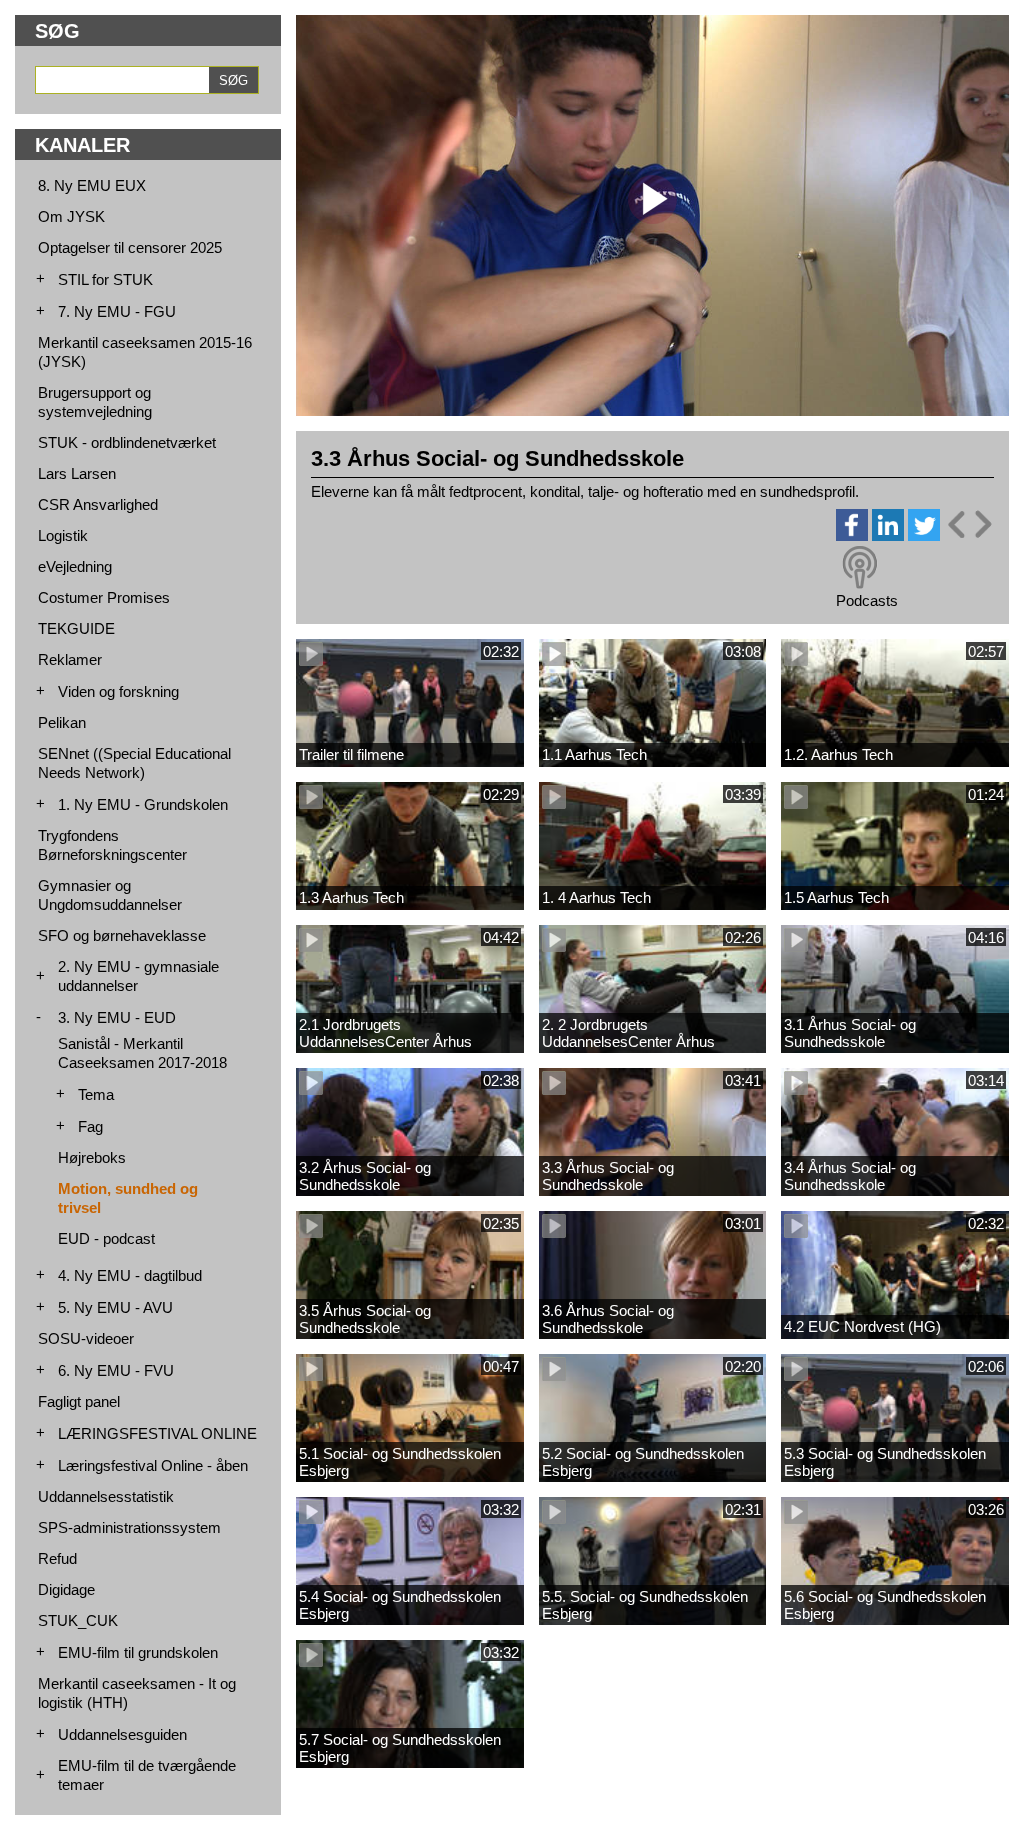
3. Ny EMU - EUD (117, 1017)
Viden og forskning (118, 691)
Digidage (66, 1589)
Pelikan (62, 722)
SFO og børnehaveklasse (122, 935)
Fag (90, 1126)
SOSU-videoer (86, 1338)
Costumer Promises (104, 597)
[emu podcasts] (860, 568)
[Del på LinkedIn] (888, 535)
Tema (96, 1094)
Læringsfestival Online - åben (153, 1465)
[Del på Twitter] (924, 535)
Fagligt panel (79, 1401)
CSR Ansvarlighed (98, 504)
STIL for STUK (105, 279)
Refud (57, 1558)
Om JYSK (71, 216)
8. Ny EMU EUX (92, 185)
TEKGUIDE (76, 628)
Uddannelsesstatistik (106, 1496)
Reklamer (70, 659)
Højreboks (92, 1157)
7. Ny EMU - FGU (117, 311)
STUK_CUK (78, 1620)
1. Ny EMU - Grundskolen (143, 804)
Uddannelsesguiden (122, 1734)
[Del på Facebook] (852, 535)
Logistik (63, 535)
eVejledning (75, 566)
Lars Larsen (77, 473)
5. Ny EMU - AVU (115, 1307)
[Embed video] (969, 524)
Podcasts (867, 600)
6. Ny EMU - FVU (116, 1370)
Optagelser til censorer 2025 (130, 247)
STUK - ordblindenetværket (127, 442)
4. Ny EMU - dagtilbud (130, 1275)
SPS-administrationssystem (129, 1527)
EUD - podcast (106, 1238)
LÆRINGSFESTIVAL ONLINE (157, 1433)
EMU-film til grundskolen (138, 1652)
